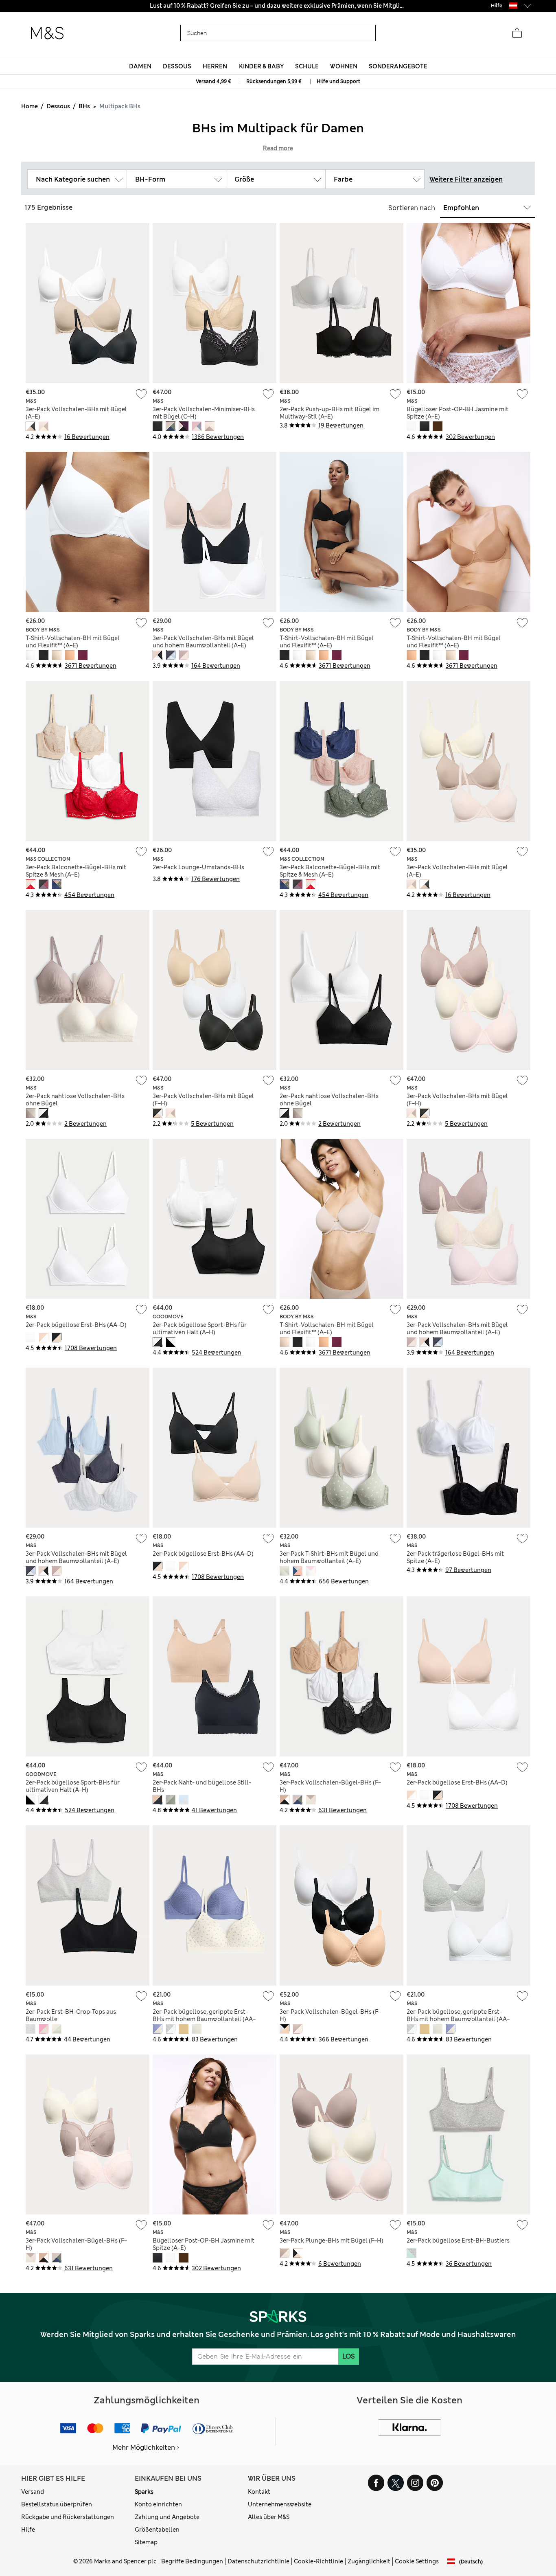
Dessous (58, 106)
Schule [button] (307, 66)
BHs (84, 106)
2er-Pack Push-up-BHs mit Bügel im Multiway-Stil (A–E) (329, 413)
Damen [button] (140, 66)
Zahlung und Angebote (167, 2517)
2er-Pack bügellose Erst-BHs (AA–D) (76, 1325)
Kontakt (259, 2492)
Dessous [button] (177, 66)
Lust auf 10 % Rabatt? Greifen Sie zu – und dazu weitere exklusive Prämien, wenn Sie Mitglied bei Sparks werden (278, 6)
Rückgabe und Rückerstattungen (68, 2517)
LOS (349, 2356)
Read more (278, 148)
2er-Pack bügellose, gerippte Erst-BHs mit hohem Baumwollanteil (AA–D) (204, 2019)
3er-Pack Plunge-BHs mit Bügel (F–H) (332, 2241)
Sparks (144, 2492)
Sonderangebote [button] (398, 66)
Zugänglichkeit (369, 2561)
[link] (513, 5)
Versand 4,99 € (213, 81)
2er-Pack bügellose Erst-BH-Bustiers (458, 2241)
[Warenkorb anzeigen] (517, 33)
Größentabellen (157, 2530)
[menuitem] (140, 66)
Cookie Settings (417, 2561)
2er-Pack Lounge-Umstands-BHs (198, 867)
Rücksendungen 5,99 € (274, 81)
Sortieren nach (412, 208)
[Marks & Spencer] (47, 33)
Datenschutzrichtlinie (258, 2561)
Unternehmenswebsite (280, 2504)
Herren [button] (215, 66)
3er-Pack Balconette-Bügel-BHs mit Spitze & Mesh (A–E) (76, 871)
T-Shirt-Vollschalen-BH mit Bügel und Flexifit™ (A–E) (73, 642)
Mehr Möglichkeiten (144, 2448)
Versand (33, 2492)
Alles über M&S (269, 2517)
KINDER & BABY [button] (261, 66)
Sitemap (146, 2542)
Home (30, 106)
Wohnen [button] (344, 66)
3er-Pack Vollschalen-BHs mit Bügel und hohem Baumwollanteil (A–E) (203, 642)
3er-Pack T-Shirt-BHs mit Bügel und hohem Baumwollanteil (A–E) (329, 1557)
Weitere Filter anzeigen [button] (466, 179)
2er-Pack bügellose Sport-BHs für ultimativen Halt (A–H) (200, 1329)
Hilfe (28, 2530)
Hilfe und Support (338, 81)
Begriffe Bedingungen (192, 2561)
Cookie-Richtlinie (318, 2561)
